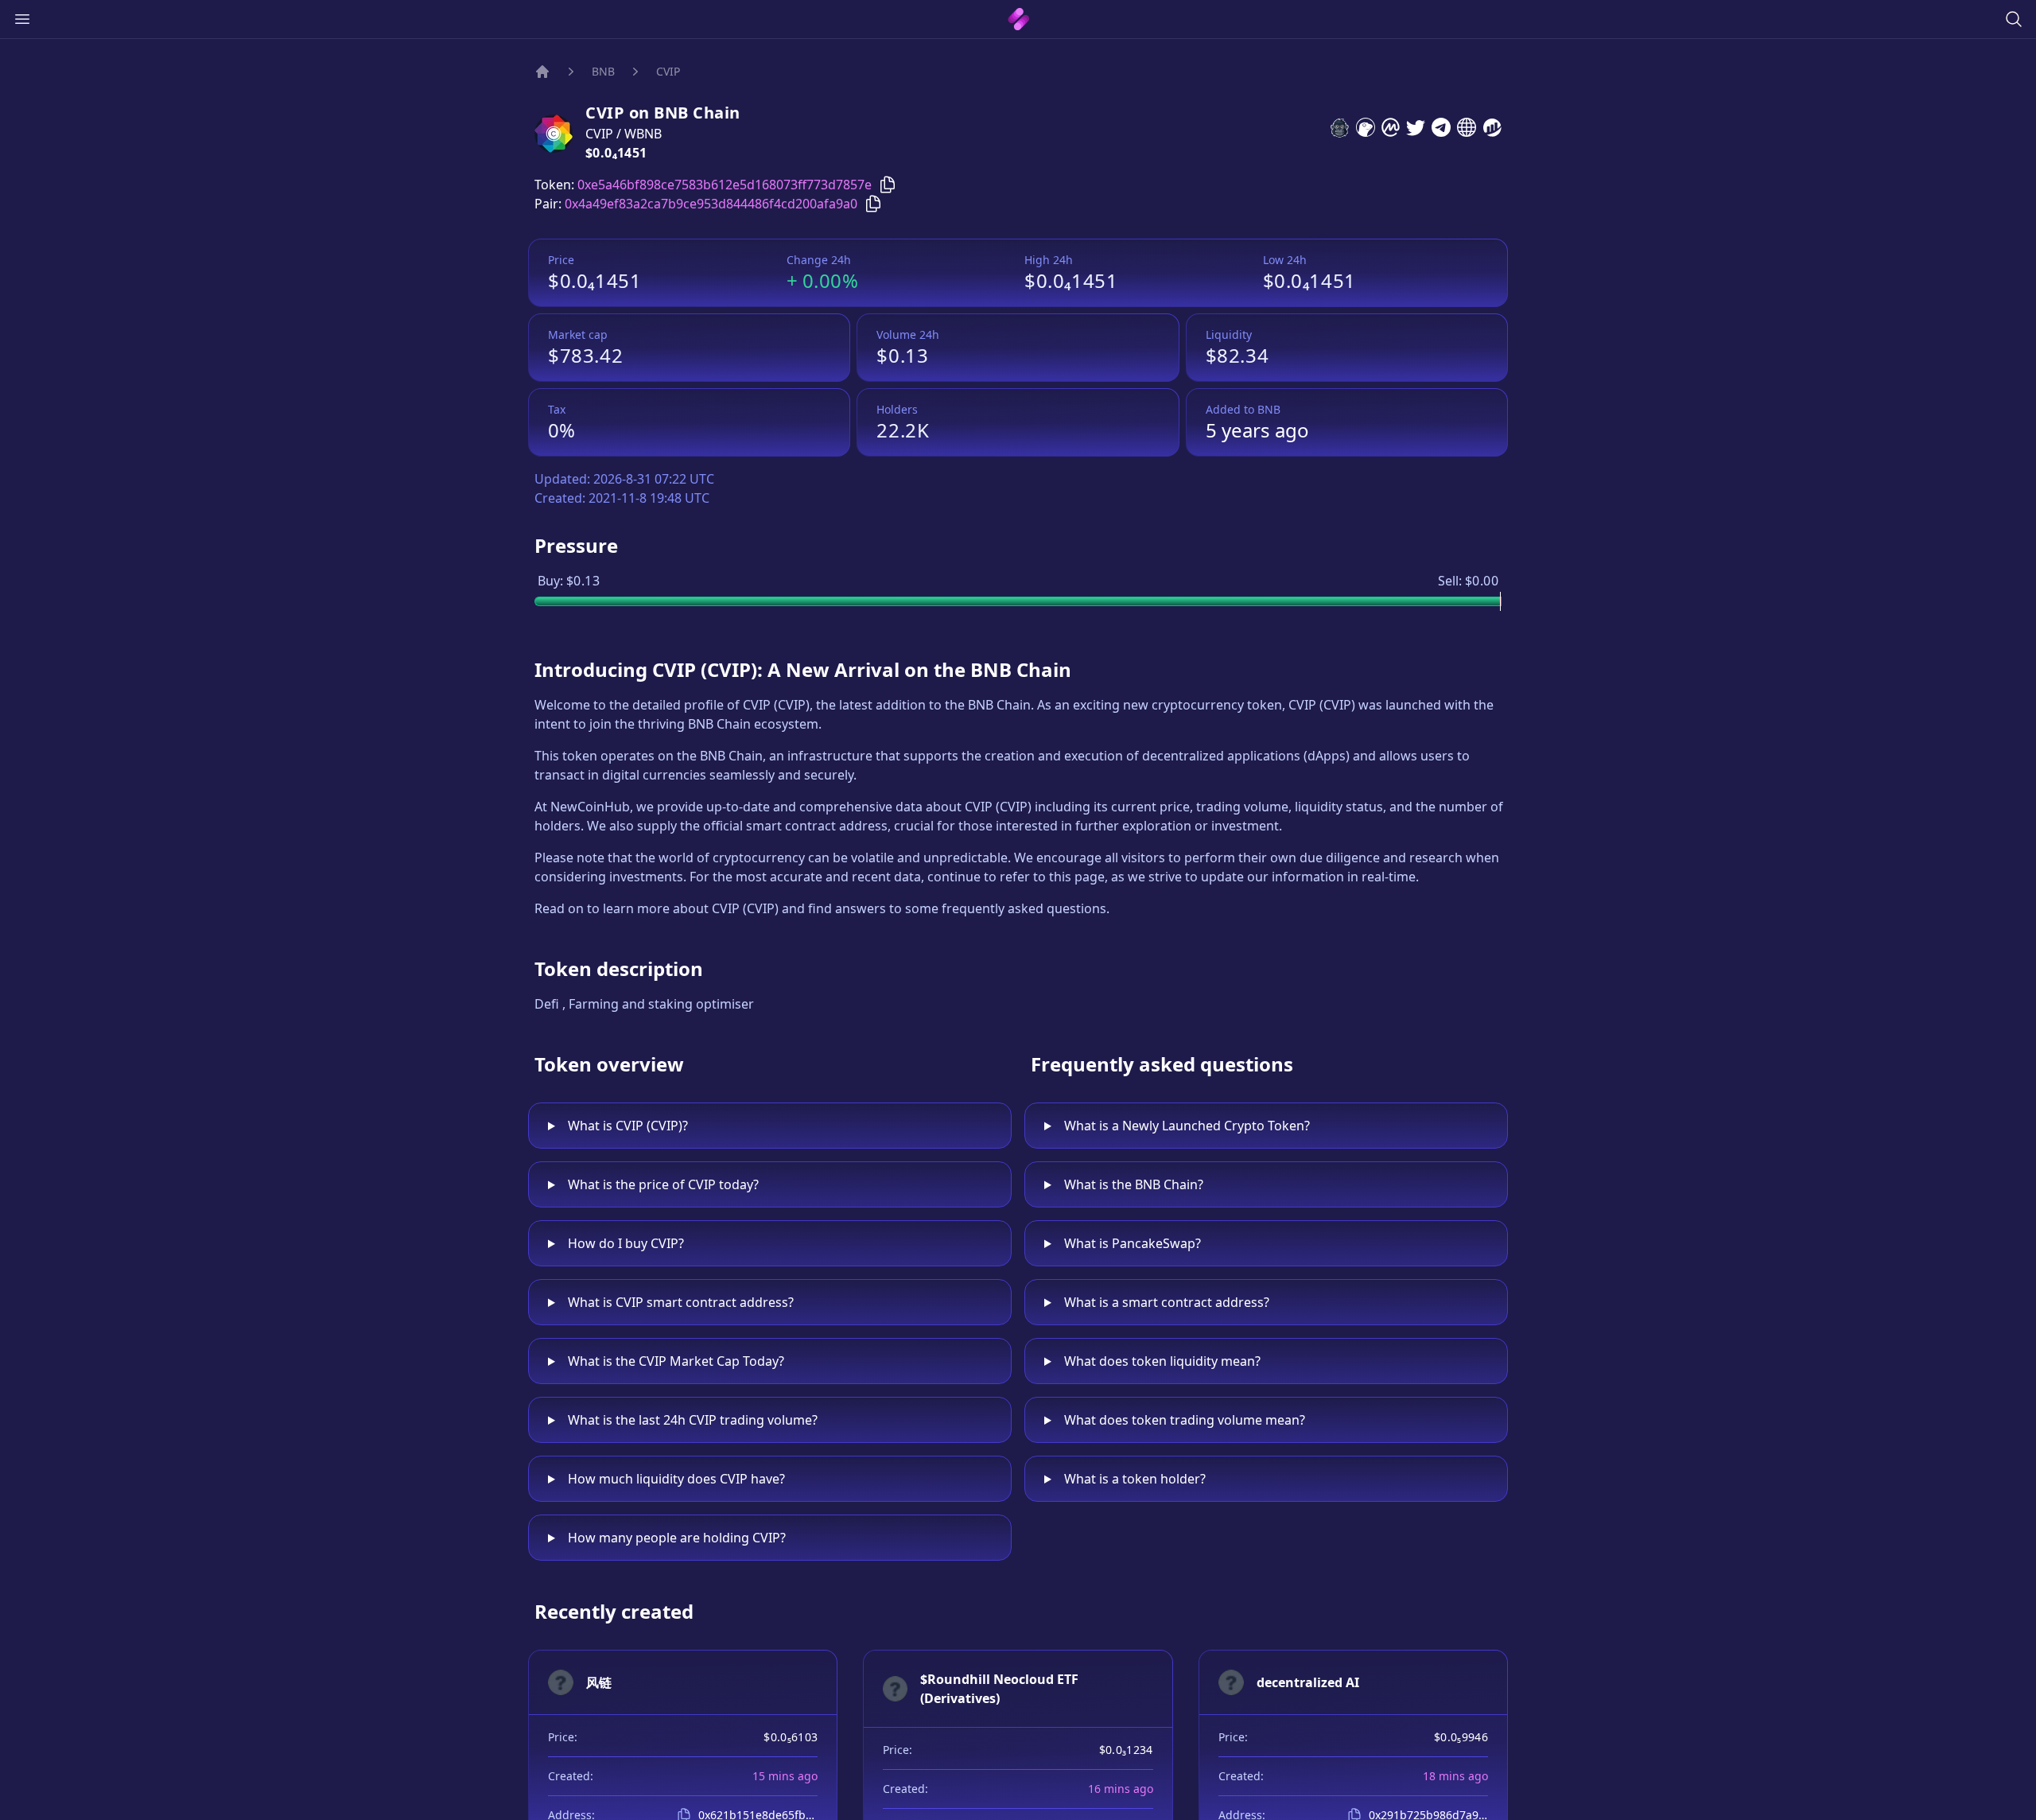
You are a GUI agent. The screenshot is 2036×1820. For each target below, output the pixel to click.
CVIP (668, 71)
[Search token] (2014, 19)
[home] (1018, 19)
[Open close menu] (22, 19)
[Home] (542, 72)
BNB (603, 71)
